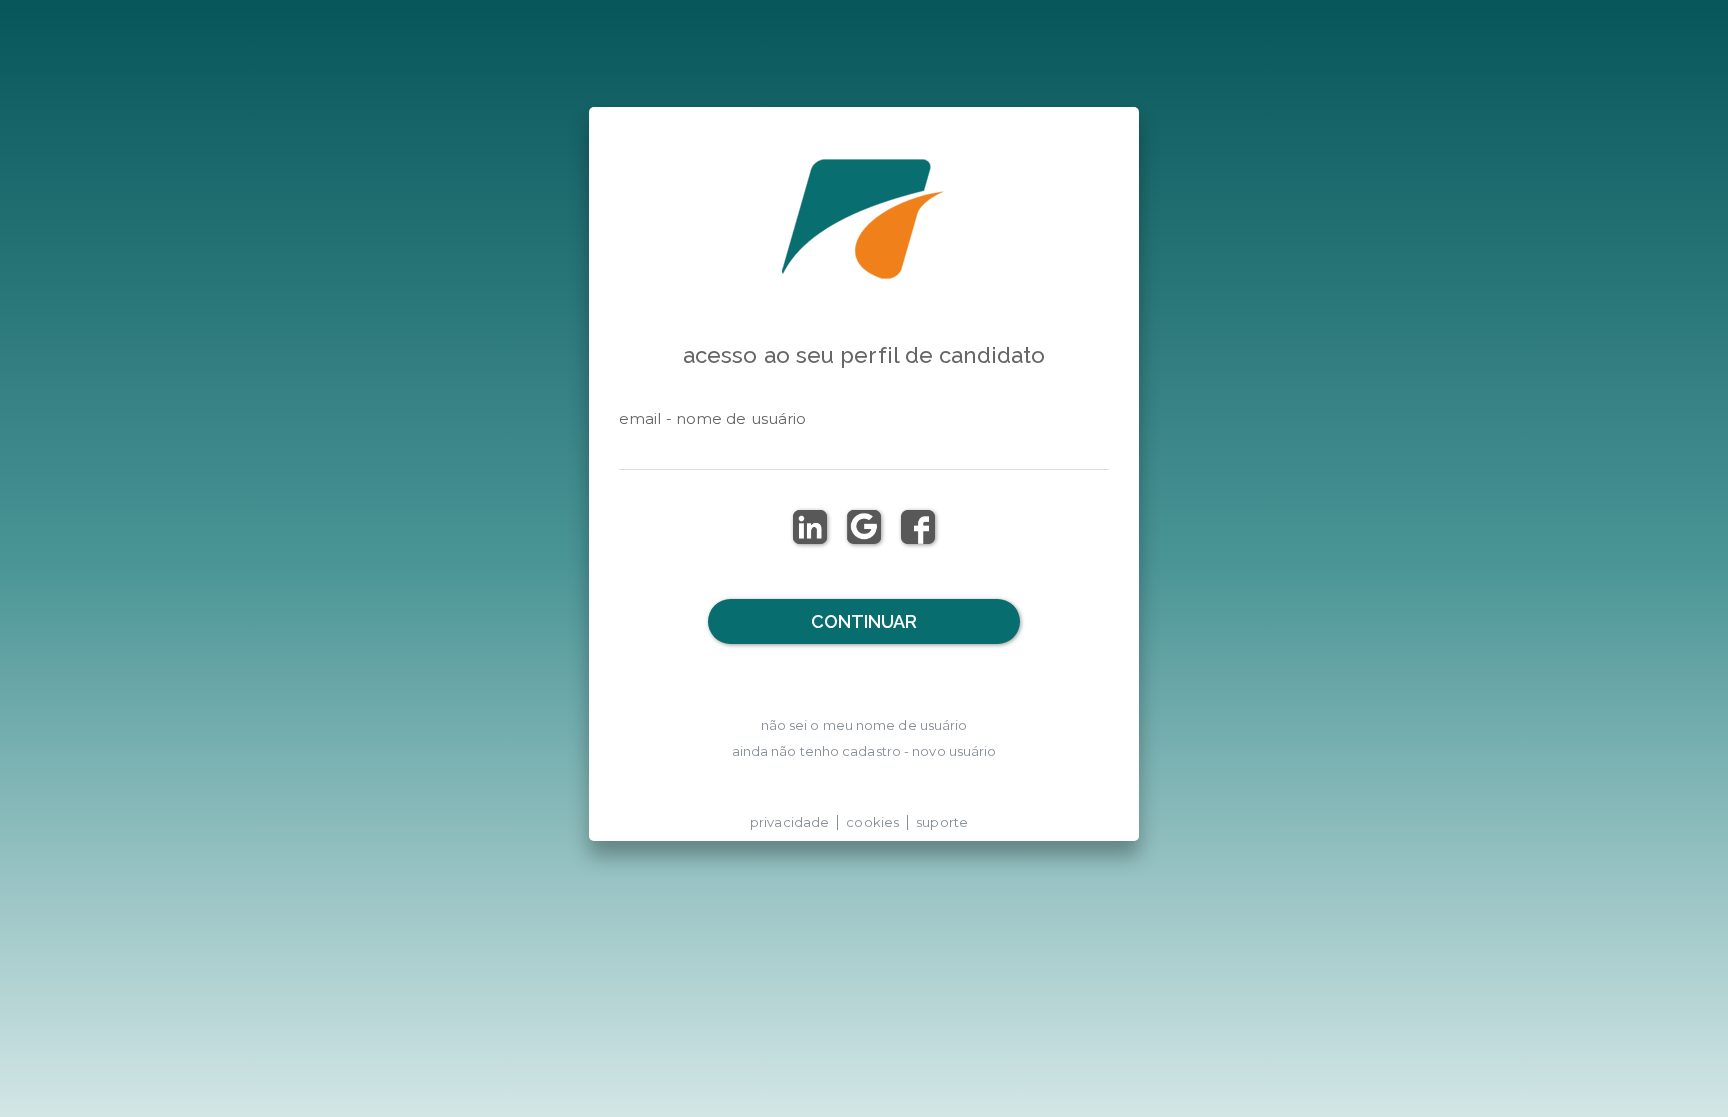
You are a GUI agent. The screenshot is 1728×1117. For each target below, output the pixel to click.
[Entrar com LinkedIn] (810, 527)
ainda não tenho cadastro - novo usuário (864, 751)
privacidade (789, 822)
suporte (942, 822)
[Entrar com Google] (864, 527)
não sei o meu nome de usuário (864, 725)
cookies (872, 822)
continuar (864, 621)
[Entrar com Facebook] (918, 527)
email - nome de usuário (712, 418)
